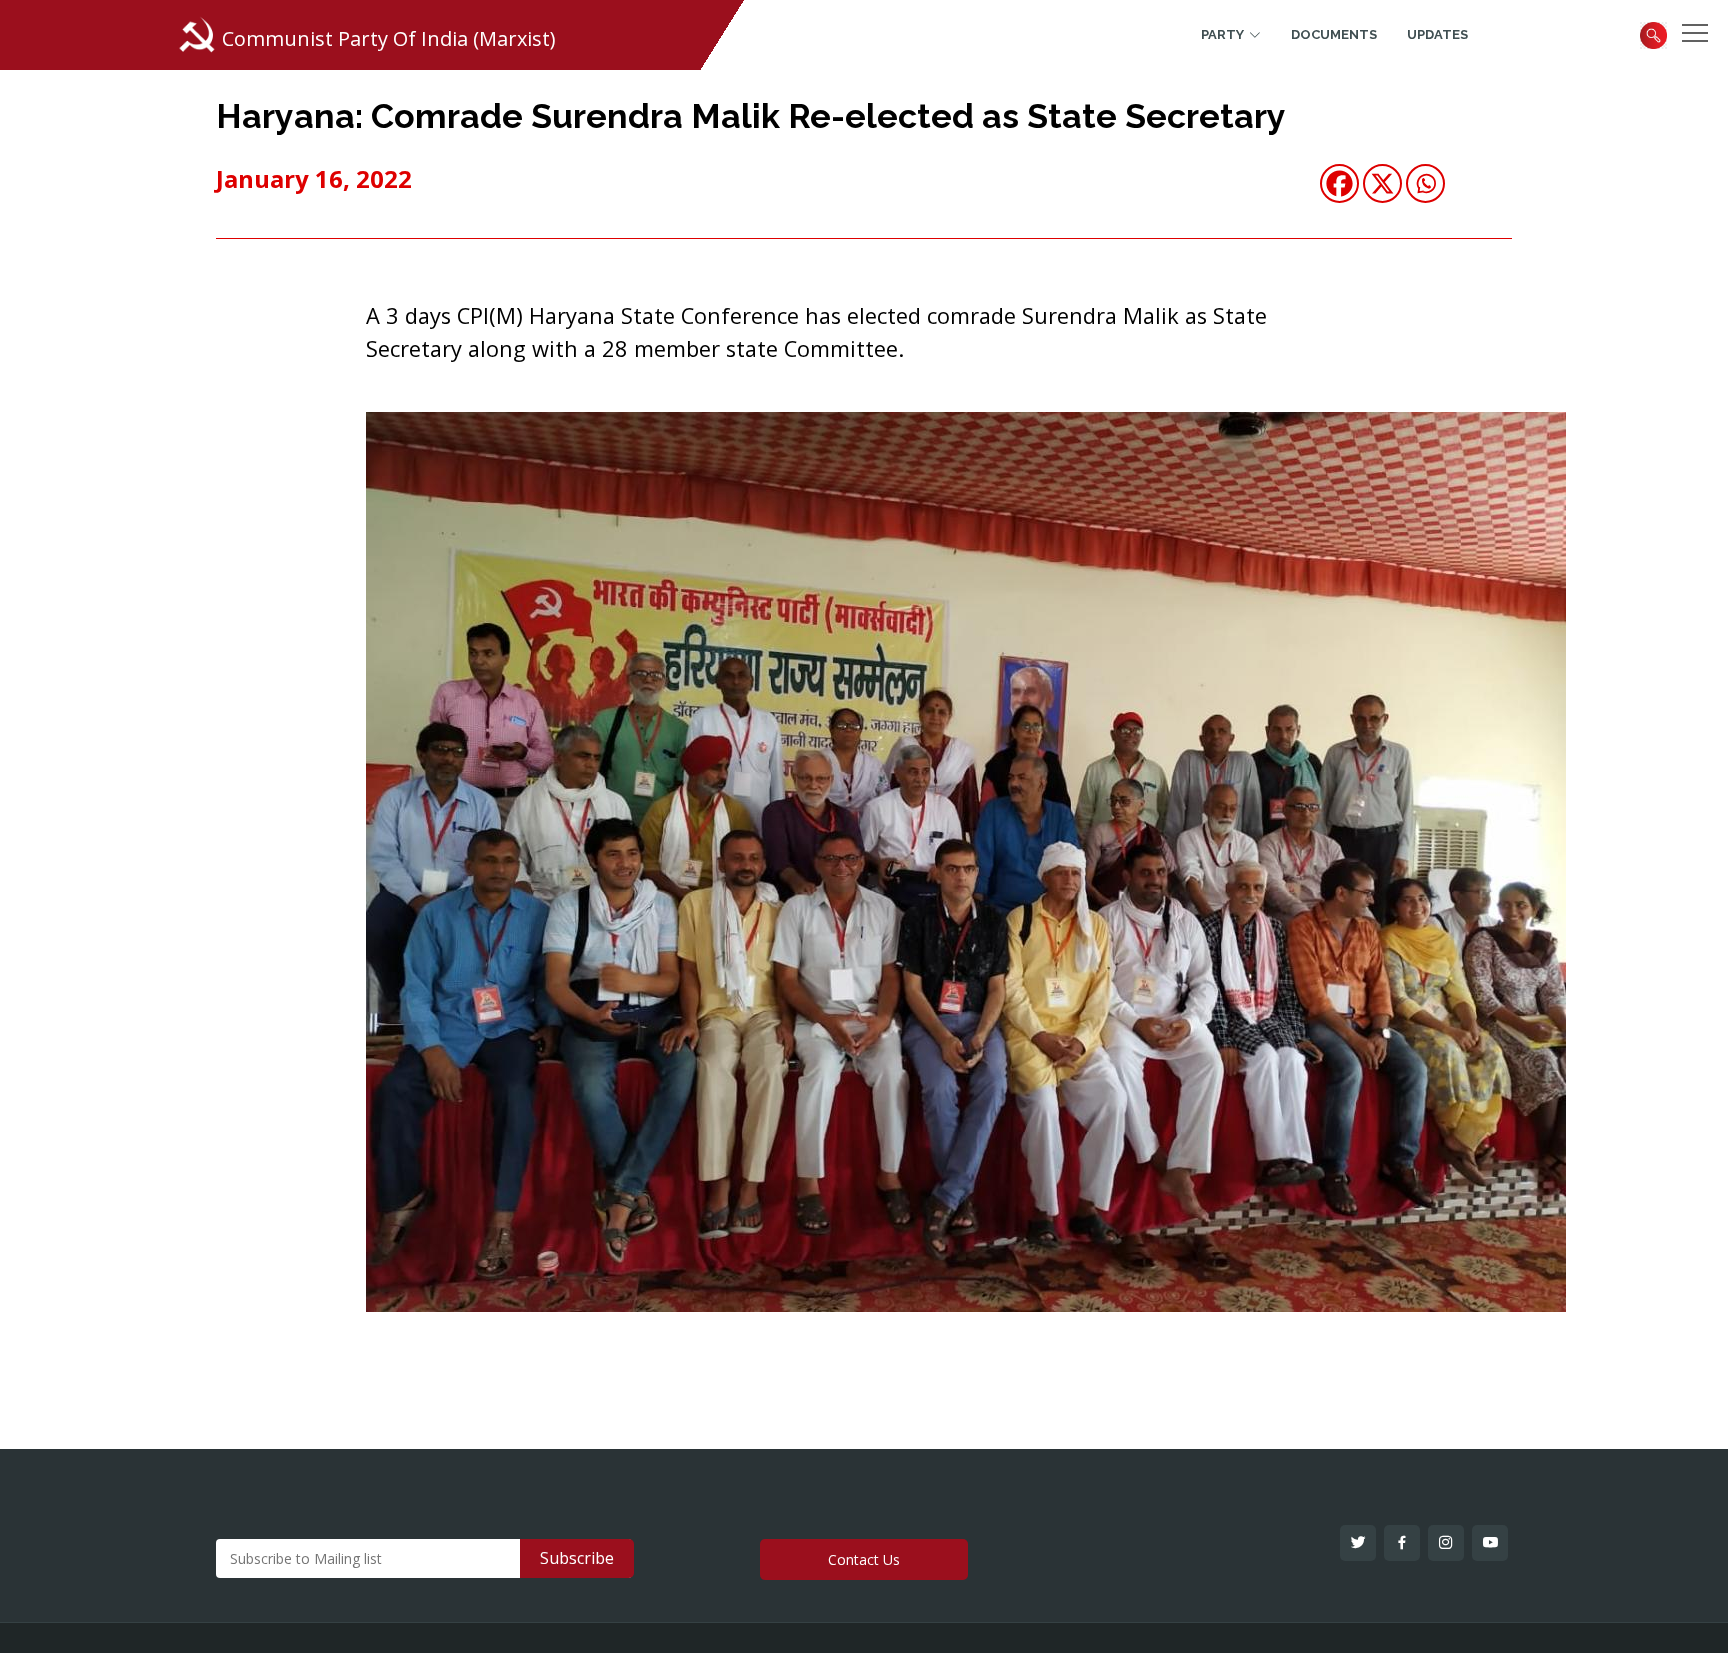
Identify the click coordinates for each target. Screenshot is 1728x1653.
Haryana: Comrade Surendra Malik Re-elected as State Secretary (751, 116)
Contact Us (864, 1559)
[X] (1382, 183)
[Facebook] (1339, 183)
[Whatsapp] (1425, 183)
